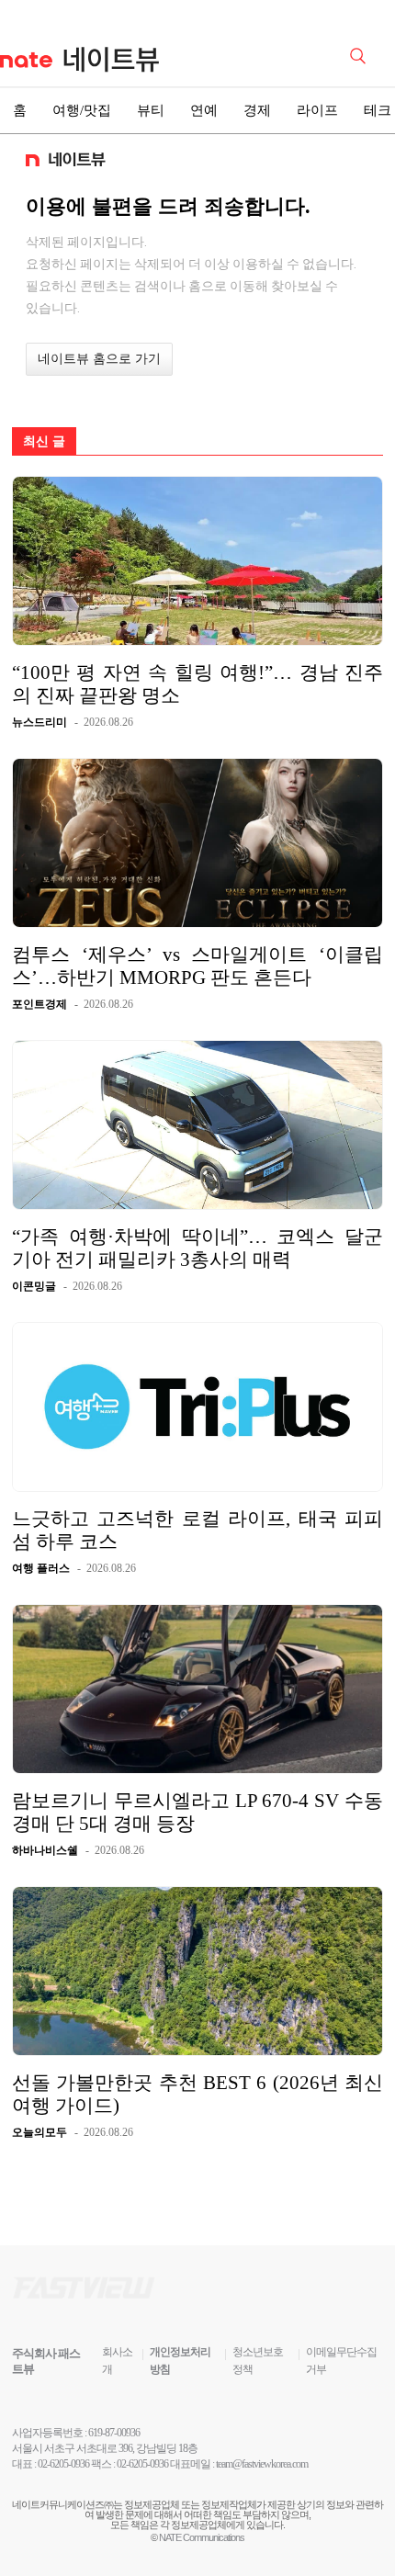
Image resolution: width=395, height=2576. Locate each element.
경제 (257, 110)
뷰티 (151, 110)
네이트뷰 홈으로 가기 (99, 359)
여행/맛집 (82, 110)
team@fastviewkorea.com (262, 2464)
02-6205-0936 (63, 2464)
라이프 (317, 110)
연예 (204, 110)
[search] (361, 54)
